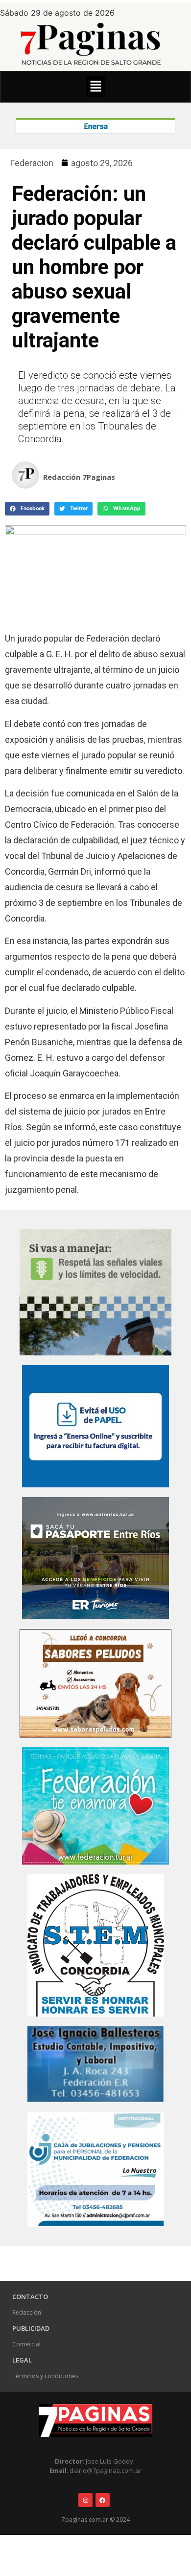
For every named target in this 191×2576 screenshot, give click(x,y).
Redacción (27, 2312)
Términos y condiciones (45, 2376)
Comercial (26, 2344)
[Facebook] (103, 2500)
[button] (95, 87)
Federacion (32, 163)
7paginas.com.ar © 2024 (96, 2520)
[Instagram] (85, 2500)
